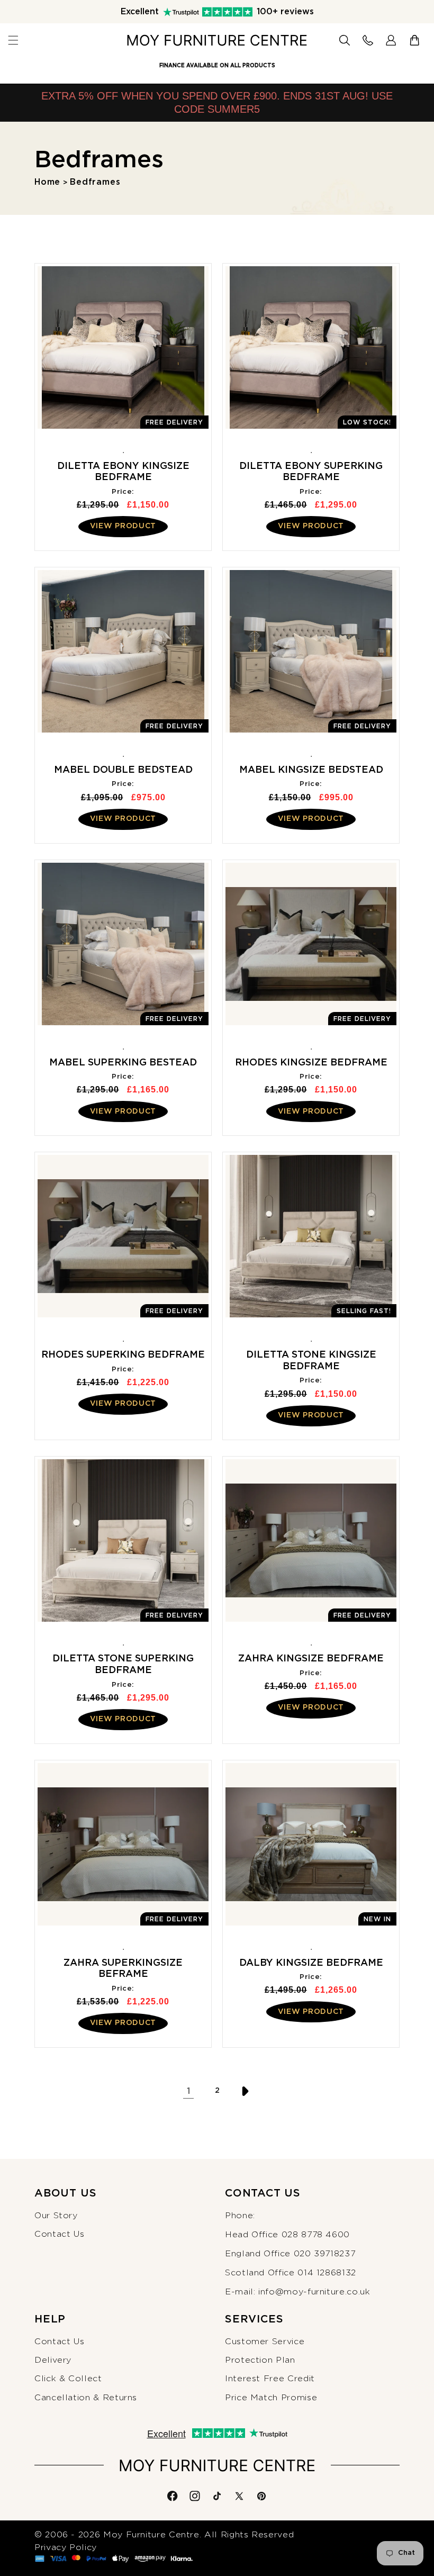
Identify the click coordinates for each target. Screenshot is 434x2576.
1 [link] (188, 2091)
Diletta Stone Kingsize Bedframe (311, 1361)
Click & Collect (68, 2379)
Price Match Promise (271, 2398)
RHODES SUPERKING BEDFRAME (123, 1355)
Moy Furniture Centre (151, 2535)
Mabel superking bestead (123, 1063)
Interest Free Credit (270, 2379)
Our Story (56, 2216)
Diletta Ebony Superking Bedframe (311, 472)
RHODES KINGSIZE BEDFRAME (311, 1063)
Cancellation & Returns (86, 2398)
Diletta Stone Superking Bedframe (123, 1665)
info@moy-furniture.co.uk (314, 2292)
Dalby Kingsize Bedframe (311, 1963)
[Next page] (246, 2091)
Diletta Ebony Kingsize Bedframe (123, 472)
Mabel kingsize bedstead (311, 770)
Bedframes (95, 182)
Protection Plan (260, 2360)
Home (47, 182)
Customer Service (265, 2342)
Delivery (53, 2360)
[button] (13, 40)
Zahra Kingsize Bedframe (311, 1659)
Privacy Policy (66, 2547)
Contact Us (59, 2234)
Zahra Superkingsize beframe (123, 1969)
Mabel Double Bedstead (123, 770)
